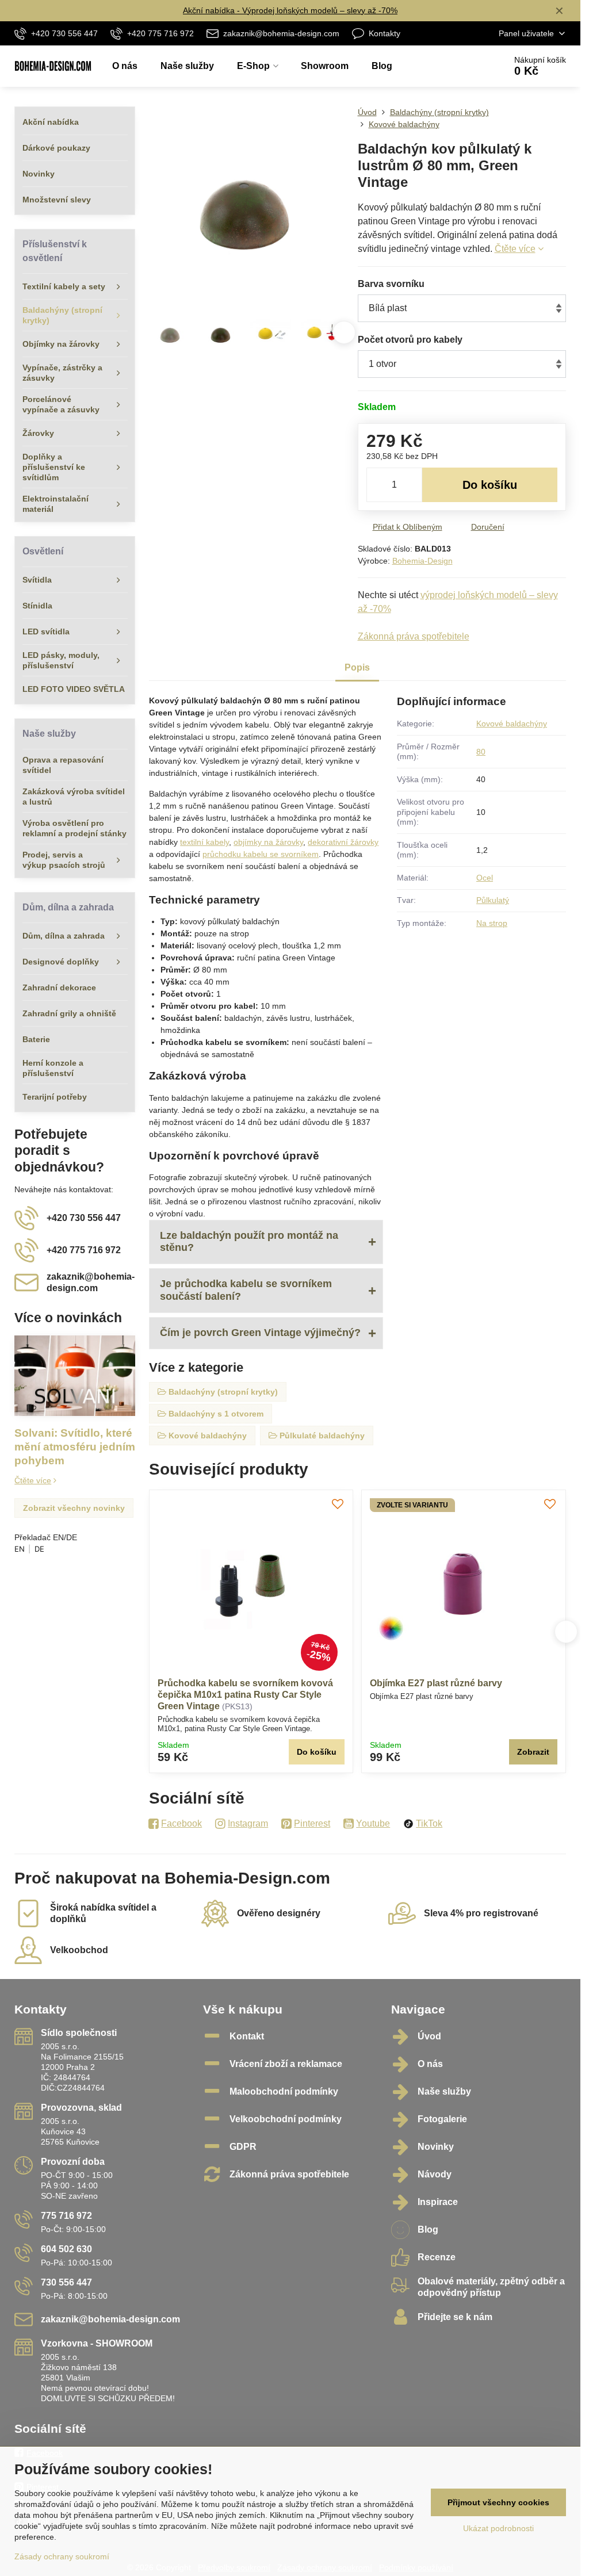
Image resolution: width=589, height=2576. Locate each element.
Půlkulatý (493, 900)
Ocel (485, 878)
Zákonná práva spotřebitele (414, 636)
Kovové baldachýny (512, 724)
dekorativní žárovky (343, 842)
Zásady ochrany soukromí (62, 2556)
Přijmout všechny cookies (498, 2502)
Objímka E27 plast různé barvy (436, 1683)
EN (20, 1549)
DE (39, 1549)
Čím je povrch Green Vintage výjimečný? (260, 1333)
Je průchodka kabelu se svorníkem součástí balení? (246, 1290)
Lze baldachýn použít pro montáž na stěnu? (249, 1242)
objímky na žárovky (268, 842)
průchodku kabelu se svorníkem (261, 854)
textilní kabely (204, 842)
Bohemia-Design (422, 561)
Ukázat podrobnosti (498, 2528)
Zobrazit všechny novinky (74, 1508)
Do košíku (490, 485)
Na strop (492, 923)
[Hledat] (464, 66)
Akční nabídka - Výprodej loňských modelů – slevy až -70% (290, 10)
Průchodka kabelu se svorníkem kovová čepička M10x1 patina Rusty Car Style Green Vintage (245, 1695)
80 (481, 752)
